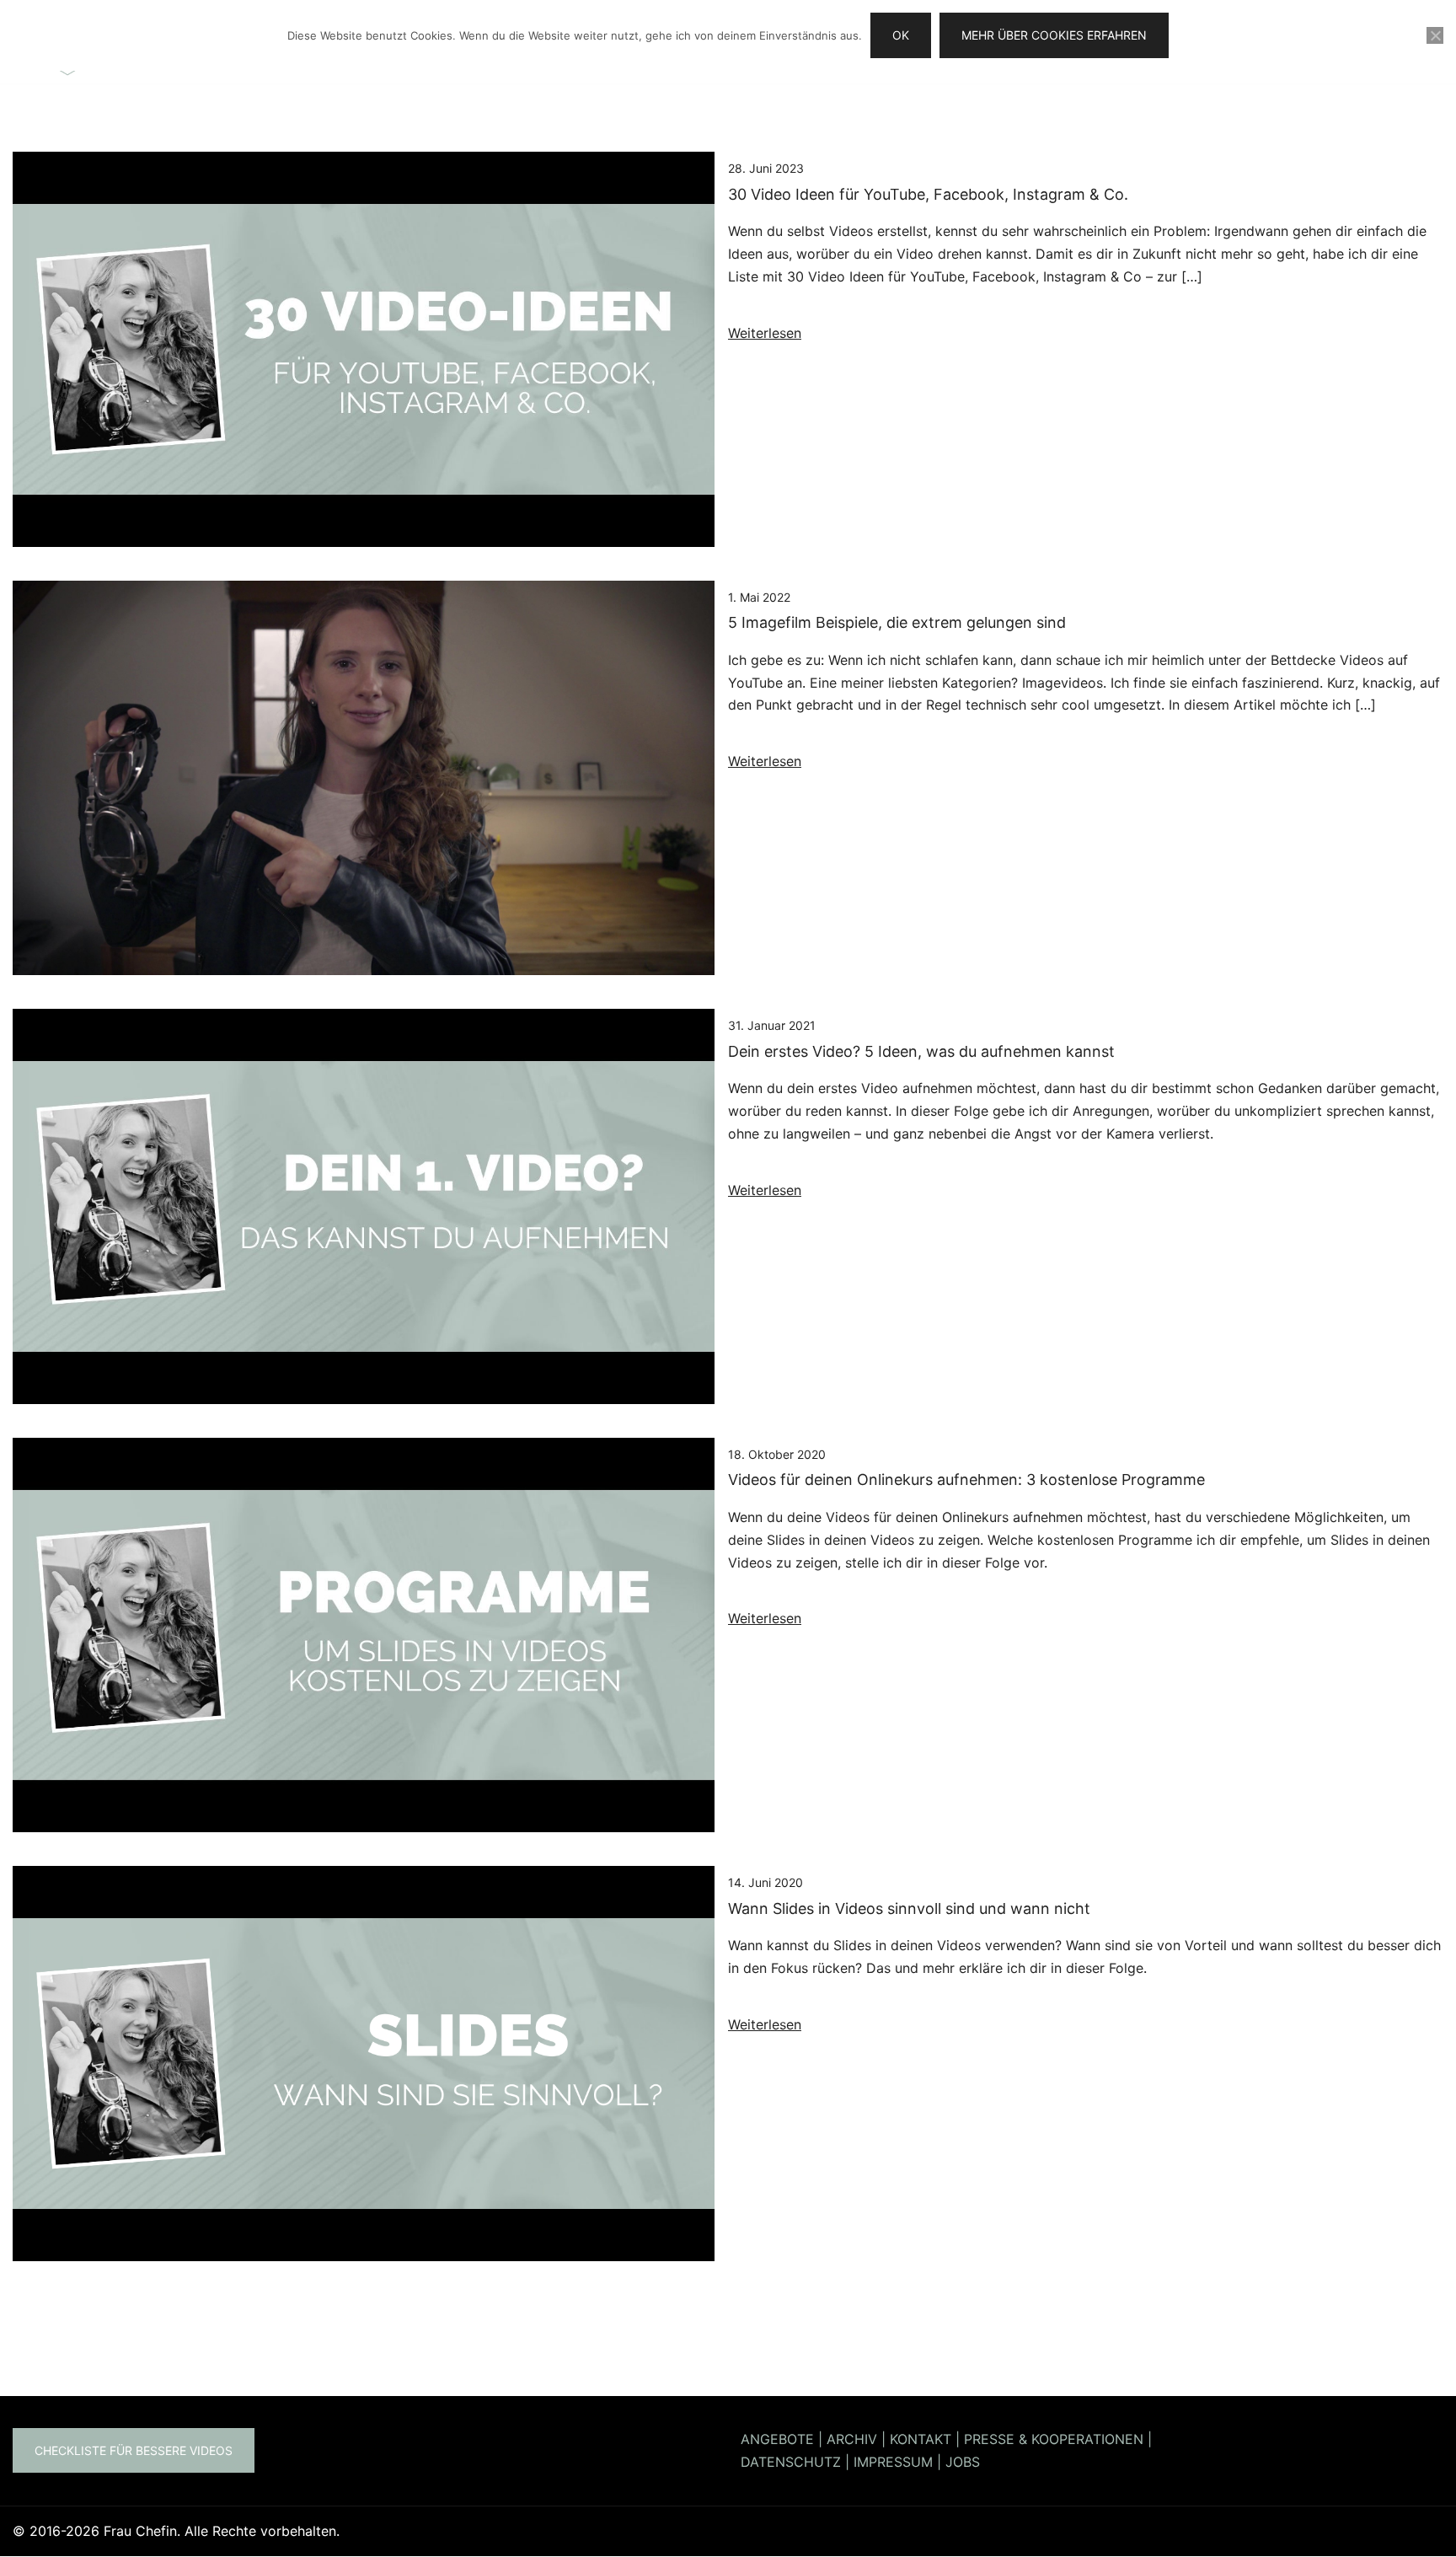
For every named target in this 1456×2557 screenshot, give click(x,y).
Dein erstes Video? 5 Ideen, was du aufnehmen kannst (921, 1051)
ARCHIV (852, 2439)
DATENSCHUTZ (791, 2462)
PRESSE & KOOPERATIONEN (1054, 2439)
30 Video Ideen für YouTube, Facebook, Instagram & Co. (928, 194)
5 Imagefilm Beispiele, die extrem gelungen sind (897, 622)
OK (901, 35)
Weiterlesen (765, 333)
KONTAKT (921, 2439)
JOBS (963, 2462)
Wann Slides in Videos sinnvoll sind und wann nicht (909, 1908)
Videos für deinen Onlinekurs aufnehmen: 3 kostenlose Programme (966, 1480)
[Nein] (1435, 35)
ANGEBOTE (777, 2439)
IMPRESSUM (893, 2462)
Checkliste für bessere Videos (134, 2450)
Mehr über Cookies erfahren (1054, 35)
